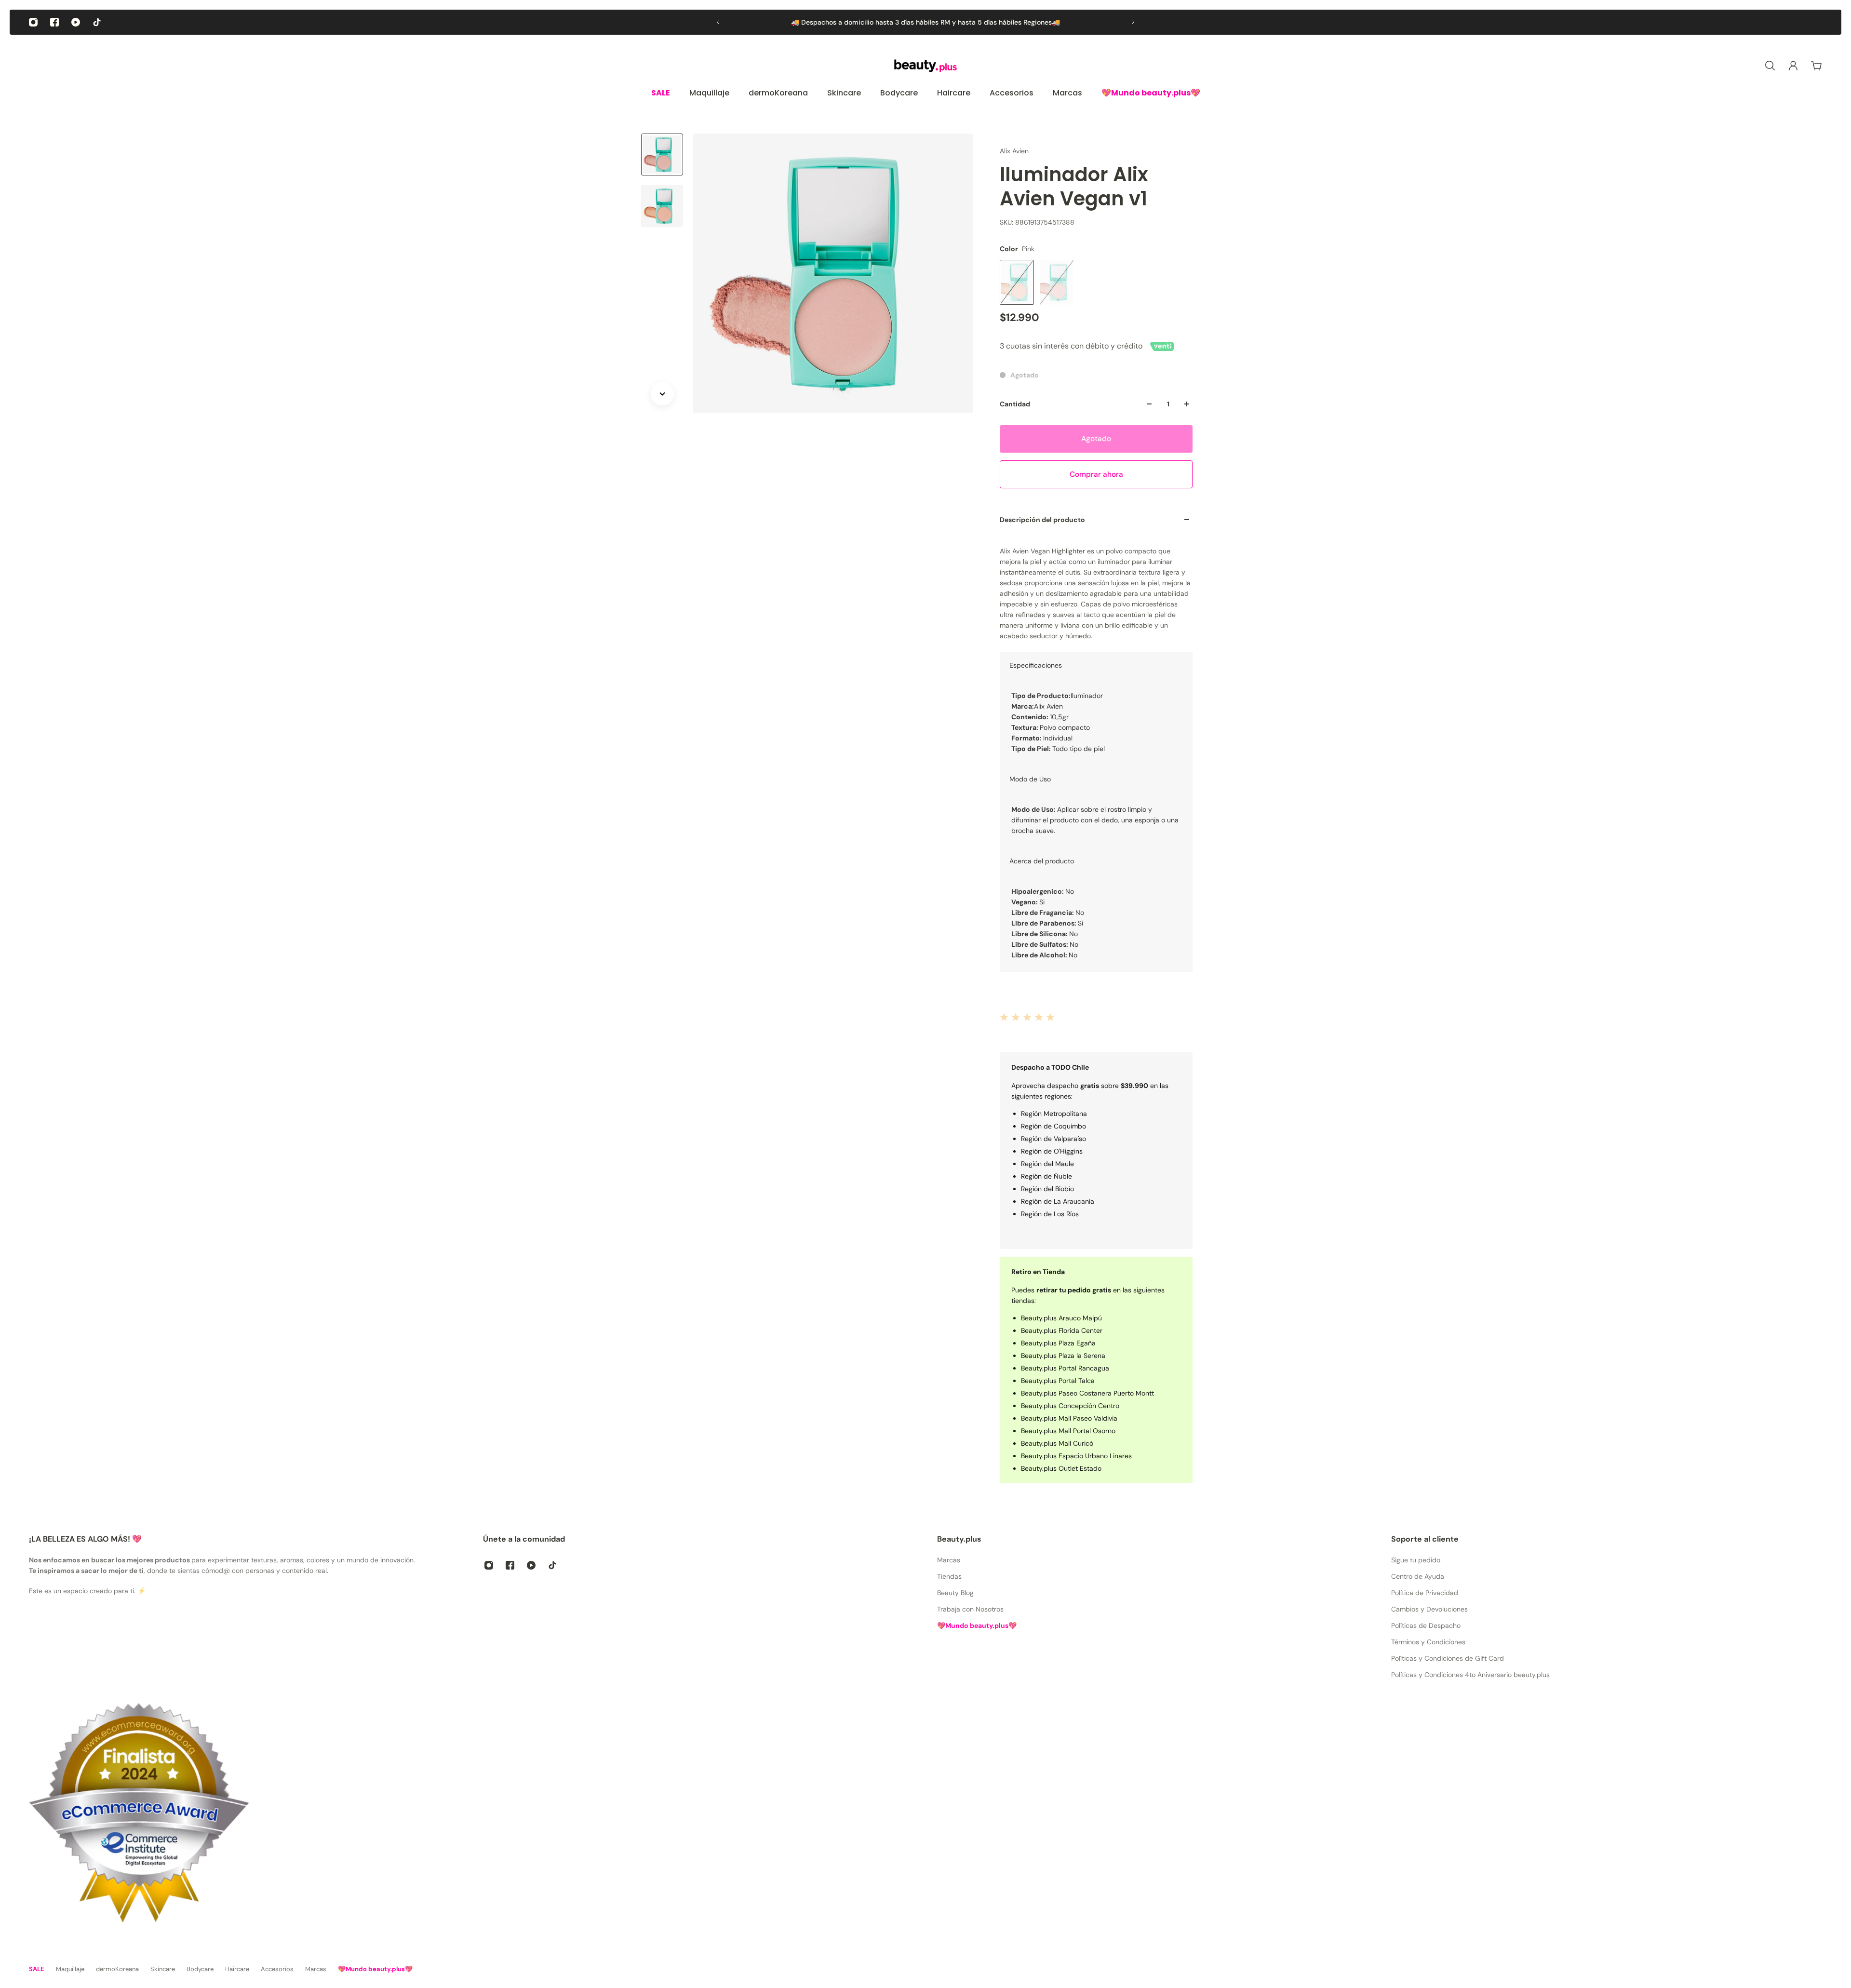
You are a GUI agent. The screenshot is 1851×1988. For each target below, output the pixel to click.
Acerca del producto (1042, 861)
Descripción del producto (1042, 520)
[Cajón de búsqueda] (1770, 66)
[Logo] (925, 66)
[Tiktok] (97, 22)
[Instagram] (33, 22)
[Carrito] (1816, 66)
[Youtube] (76, 22)
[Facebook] (54, 22)
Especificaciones (1036, 665)
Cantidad (1015, 404)
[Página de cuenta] (1793, 66)
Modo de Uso (1030, 779)
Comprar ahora (1096, 474)
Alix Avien (1014, 151)
